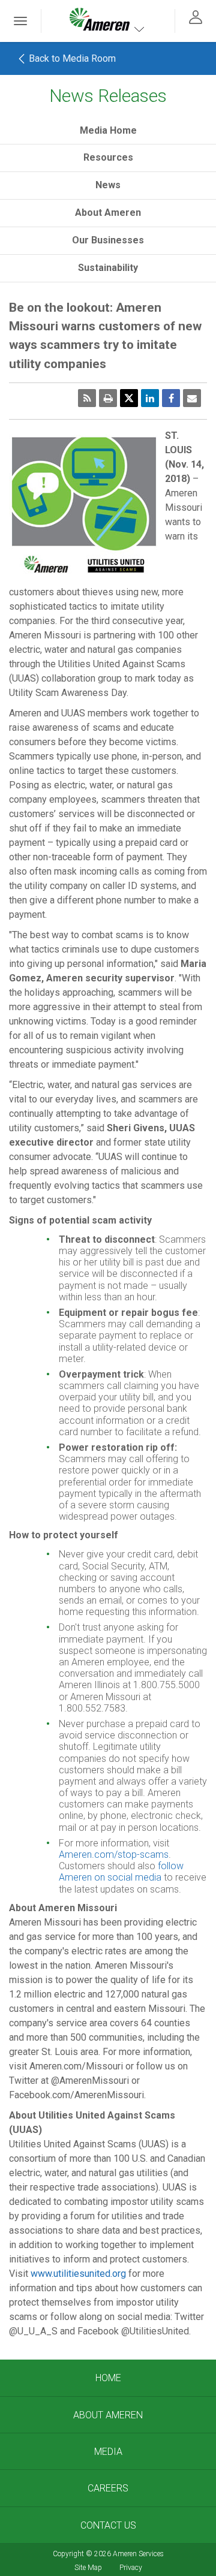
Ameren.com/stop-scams (114, 1855)
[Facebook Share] (171, 398)
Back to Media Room (71, 58)
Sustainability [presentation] (108, 268)
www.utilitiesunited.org (78, 2274)
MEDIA (108, 2452)
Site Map (88, 2568)
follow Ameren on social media (121, 1872)
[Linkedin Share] (150, 398)
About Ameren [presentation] (108, 213)
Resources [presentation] (108, 157)
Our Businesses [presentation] (108, 240)
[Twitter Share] (129, 398)
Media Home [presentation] (108, 130)
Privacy (131, 2568)
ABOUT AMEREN (108, 2415)
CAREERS (108, 2488)
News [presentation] (108, 185)
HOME (108, 2378)
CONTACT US (108, 2525)
